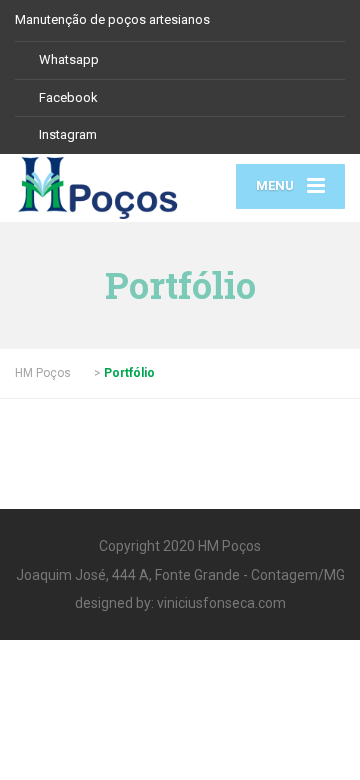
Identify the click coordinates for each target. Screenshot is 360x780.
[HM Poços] (97, 188)
